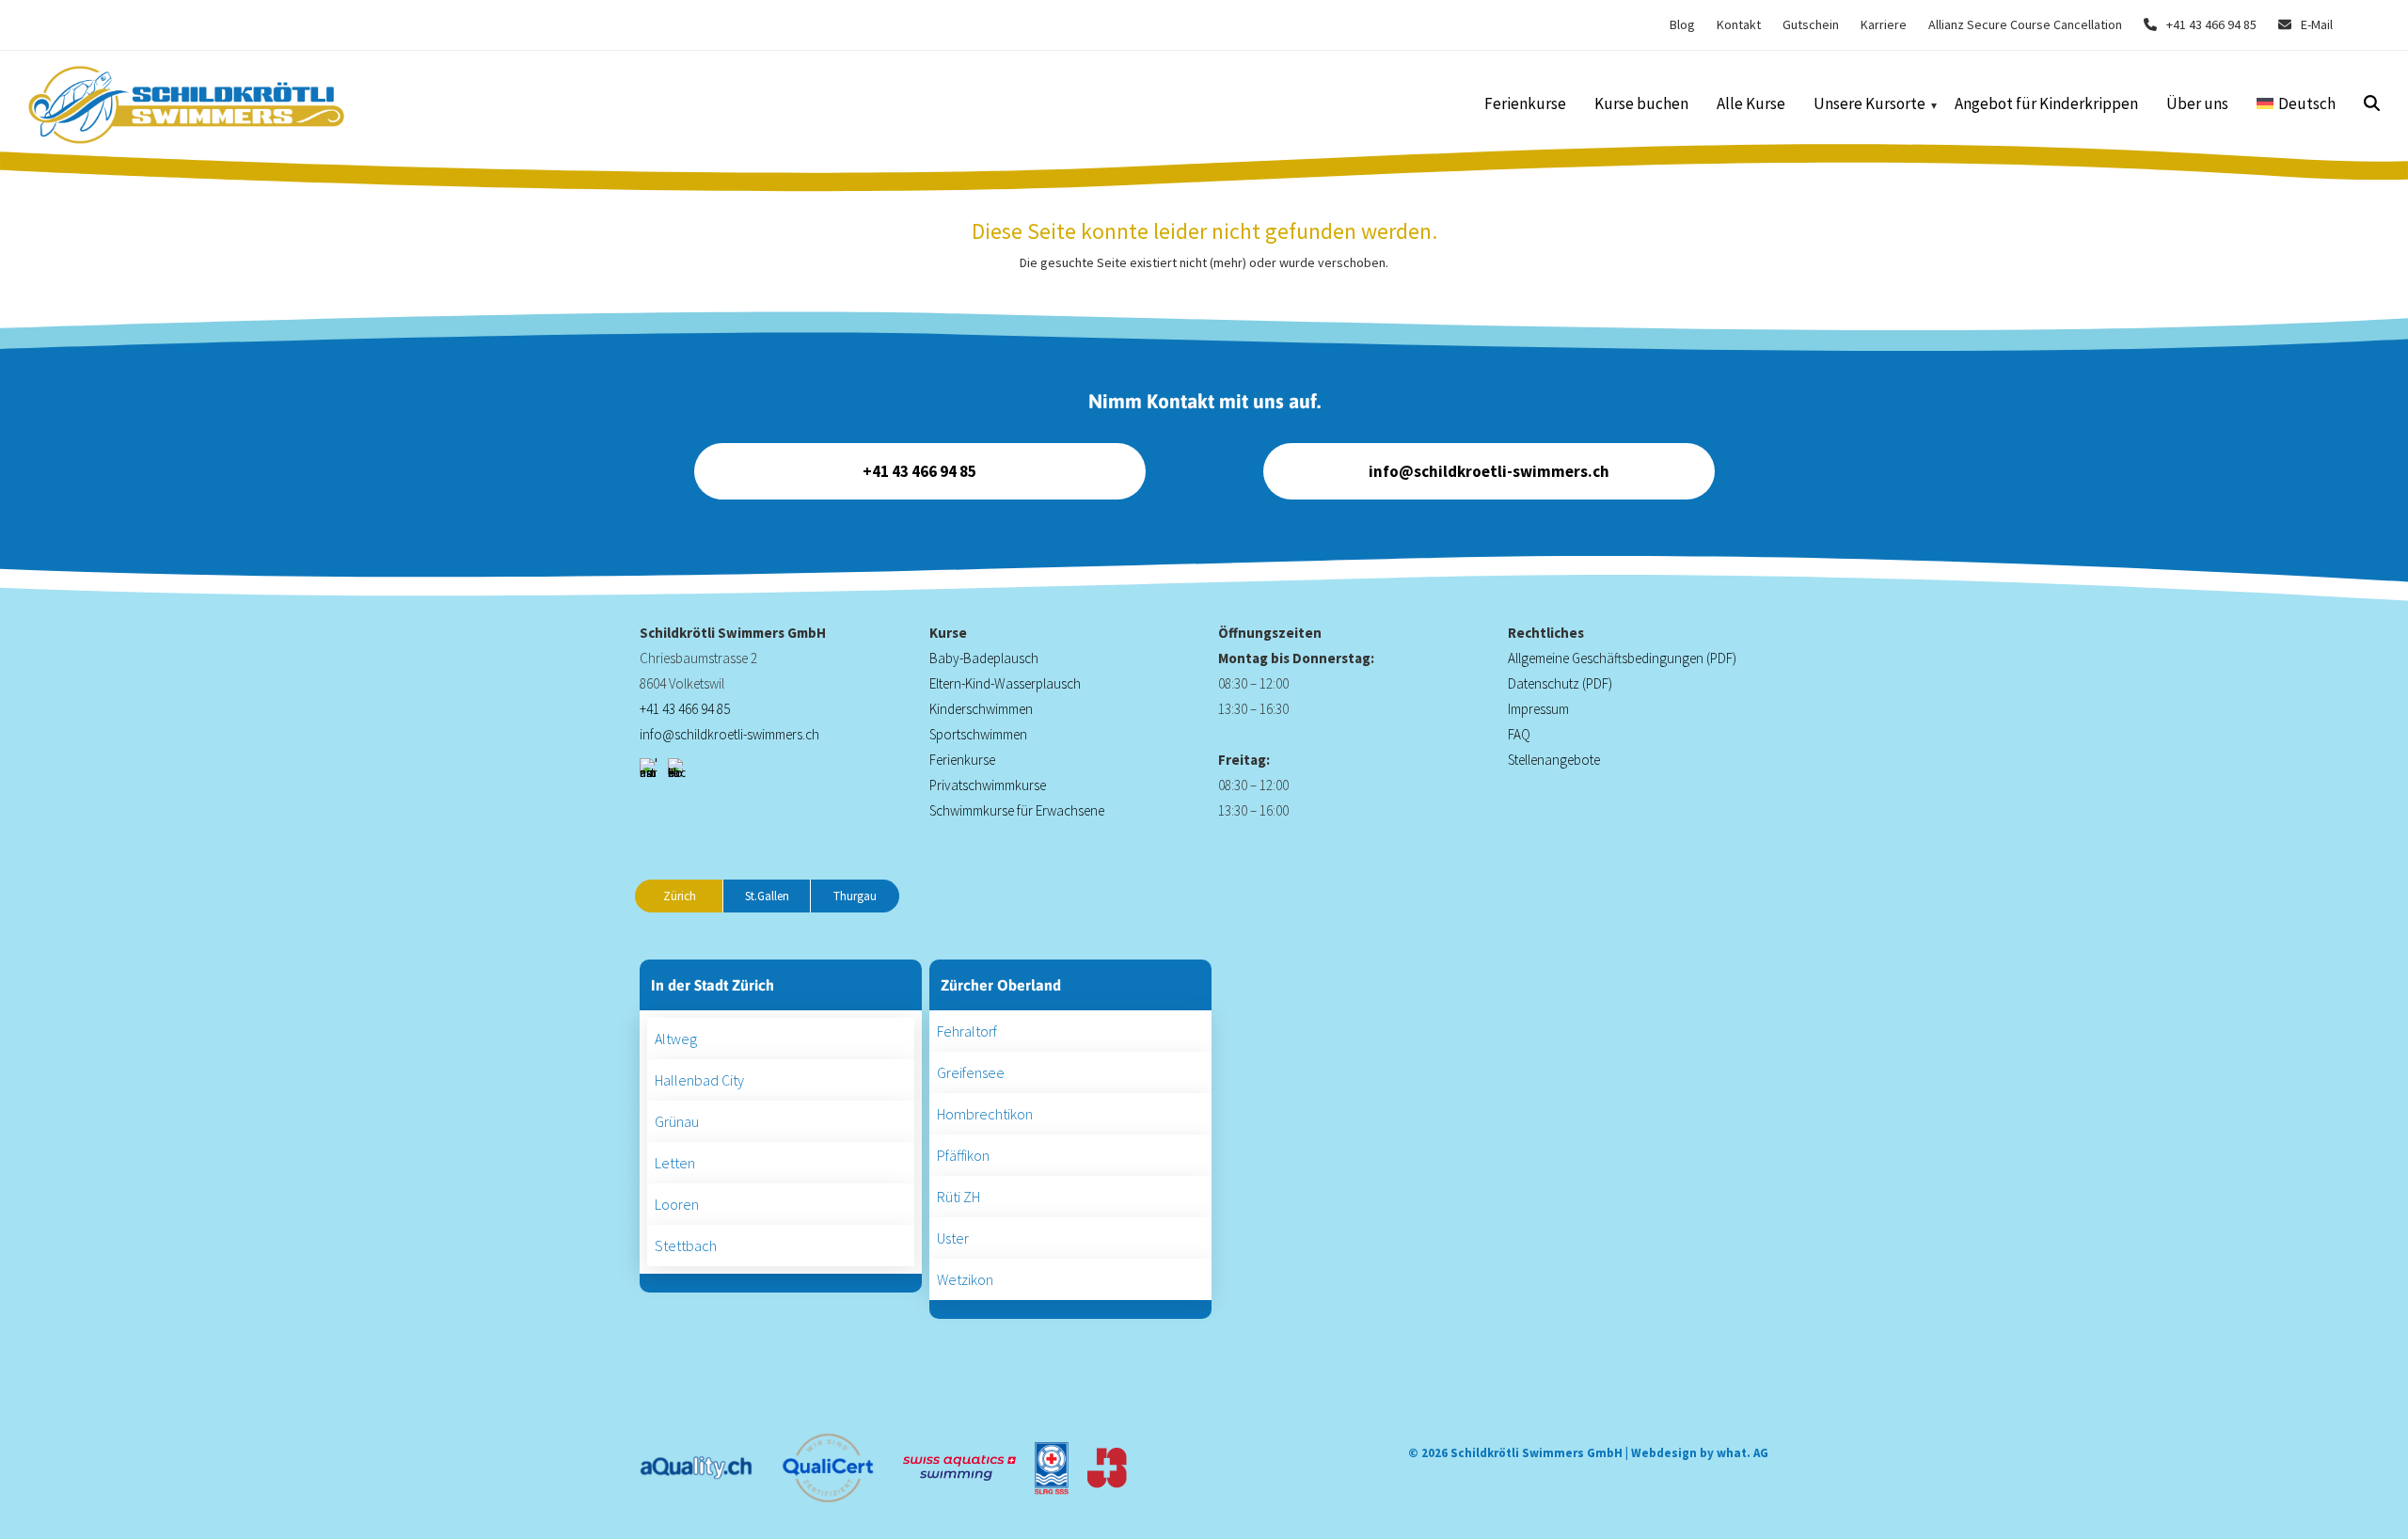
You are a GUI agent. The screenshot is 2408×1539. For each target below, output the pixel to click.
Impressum (1538, 709)
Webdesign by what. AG (1700, 1453)
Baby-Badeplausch (984, 658)
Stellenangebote (1554, 760)
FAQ (1519, 734)
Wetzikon (965, 1279)
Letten (675, 1163)
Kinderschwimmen (981, 709)
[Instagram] (649, 768)
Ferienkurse (962, 760)
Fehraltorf (967, 1031)
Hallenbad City (699, 1080)
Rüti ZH (958, 1197)
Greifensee (971, 1072)
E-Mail (2317, 24)
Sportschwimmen (978, 734)
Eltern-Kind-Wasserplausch (1005, 683)
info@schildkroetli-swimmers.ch (1489, 471)
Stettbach (686, 1245)
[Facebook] (677, 768)
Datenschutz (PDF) (1560, 683)
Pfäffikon (963, 1155)
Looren (677, 1204)
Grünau (677, 1121)
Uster (953, 1238)
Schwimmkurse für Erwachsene (1017, 810)
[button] (2372, 105)
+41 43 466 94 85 (2211, 24)
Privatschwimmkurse (988, 785)
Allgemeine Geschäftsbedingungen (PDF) (1622, 658)
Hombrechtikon (985, 1114)
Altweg (676, 1039)
